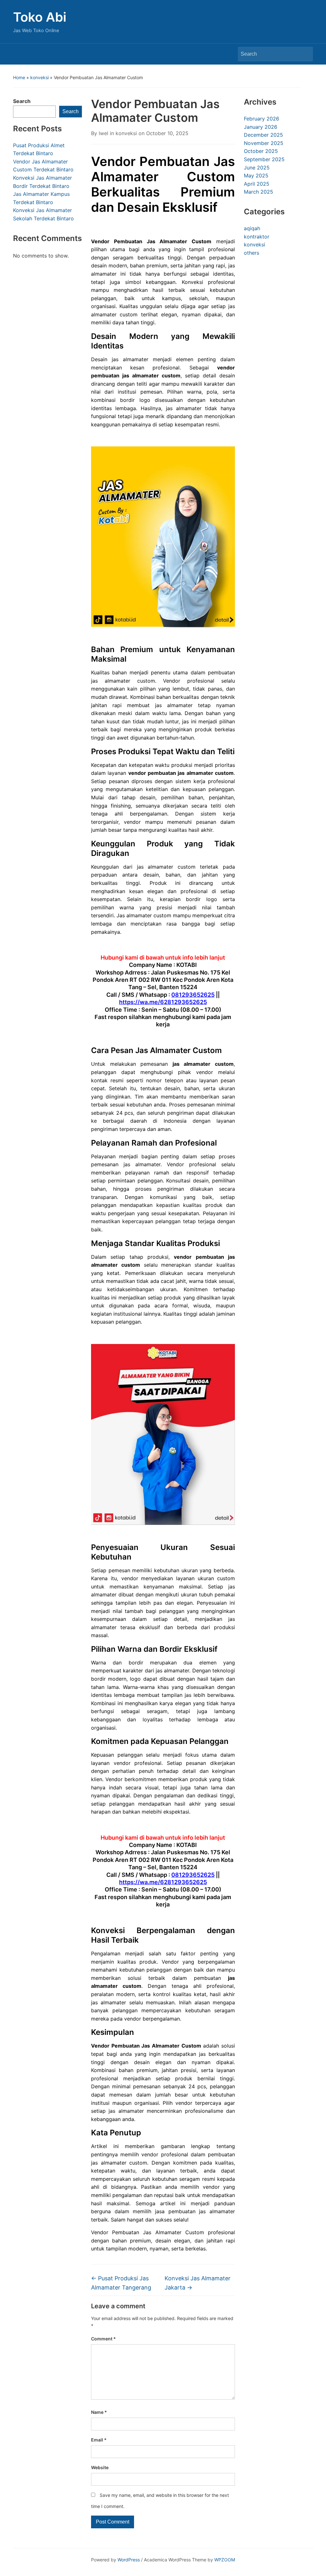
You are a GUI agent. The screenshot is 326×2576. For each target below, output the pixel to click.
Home (19, 77)
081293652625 (193, 995)
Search (305, 54)
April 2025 (257, 184)
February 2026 (262, 119)
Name (99, 2412)
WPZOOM (225, 2560)
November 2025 (264, 143)
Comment (103, 2339)
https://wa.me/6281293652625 (163, 1002)
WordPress (129, 2560)
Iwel (103, 133)
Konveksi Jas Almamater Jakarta (198, 2283)
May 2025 (256, 176)
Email (99, 2440)
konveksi (39, 77)
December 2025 (263, 135)
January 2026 (261, 127)
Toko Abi (40, 17)
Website (100, 2467)
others (252, 253)
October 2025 (261, 151)
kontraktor (257, 237)
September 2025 (264, 159)
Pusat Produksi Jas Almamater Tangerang (121, 2283)
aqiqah (252, 228)
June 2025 (257, 168)
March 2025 (259, 192)
